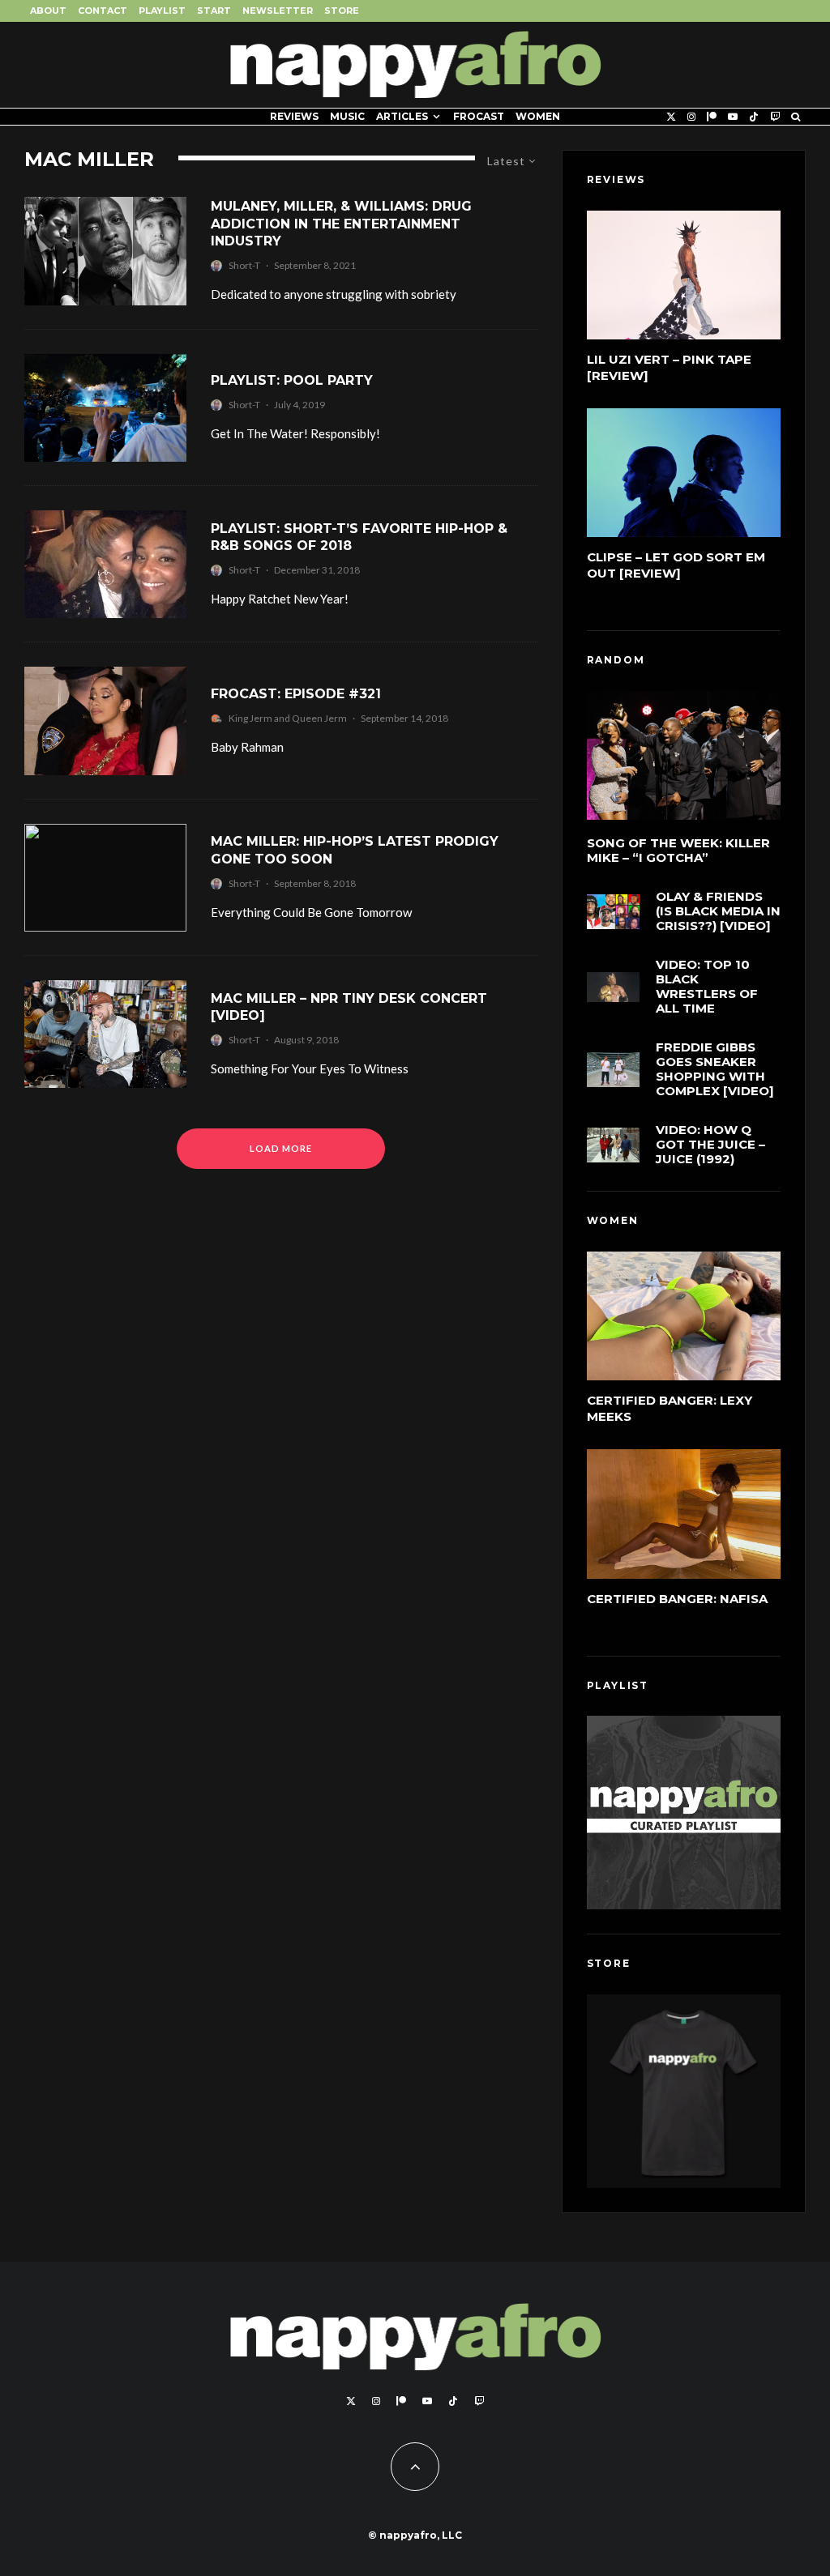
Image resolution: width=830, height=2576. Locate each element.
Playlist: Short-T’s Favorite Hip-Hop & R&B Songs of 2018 (359, 537)
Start (214, 11)
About (48, 11)
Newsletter (278, 11)
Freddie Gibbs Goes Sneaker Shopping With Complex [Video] (715, 1069)
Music (347, 116)
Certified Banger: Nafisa (677, 1599)
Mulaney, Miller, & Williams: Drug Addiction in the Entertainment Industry (341, 224)
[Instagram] (691, 117)
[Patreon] (712, 117)
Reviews (294, 116)
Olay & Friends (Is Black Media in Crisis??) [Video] (718, 911)
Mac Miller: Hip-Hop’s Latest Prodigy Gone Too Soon (355, 850)
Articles (402, 116)
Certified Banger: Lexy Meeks (670, 1408)
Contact (103, 11)
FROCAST (479, 116)
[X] (671, 117)
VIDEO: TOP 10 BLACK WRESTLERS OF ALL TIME (707, 987)
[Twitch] (775, 117)
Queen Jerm (319, 718)
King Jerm (250, 718)
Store (342, 11)
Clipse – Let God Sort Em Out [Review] (676, 565)
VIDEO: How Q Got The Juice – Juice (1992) (710, 1145)
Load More (281, 1148)
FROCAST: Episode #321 (296, 694)
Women (538, 116)
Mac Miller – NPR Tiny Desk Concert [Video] (349, 1007)
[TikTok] (754, 117)
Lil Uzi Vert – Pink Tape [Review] (669, 367)
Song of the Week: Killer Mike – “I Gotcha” (678, 851)
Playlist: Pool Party (292, 380)
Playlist (162, 11)
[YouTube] (733, 117)
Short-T (244, 265)
